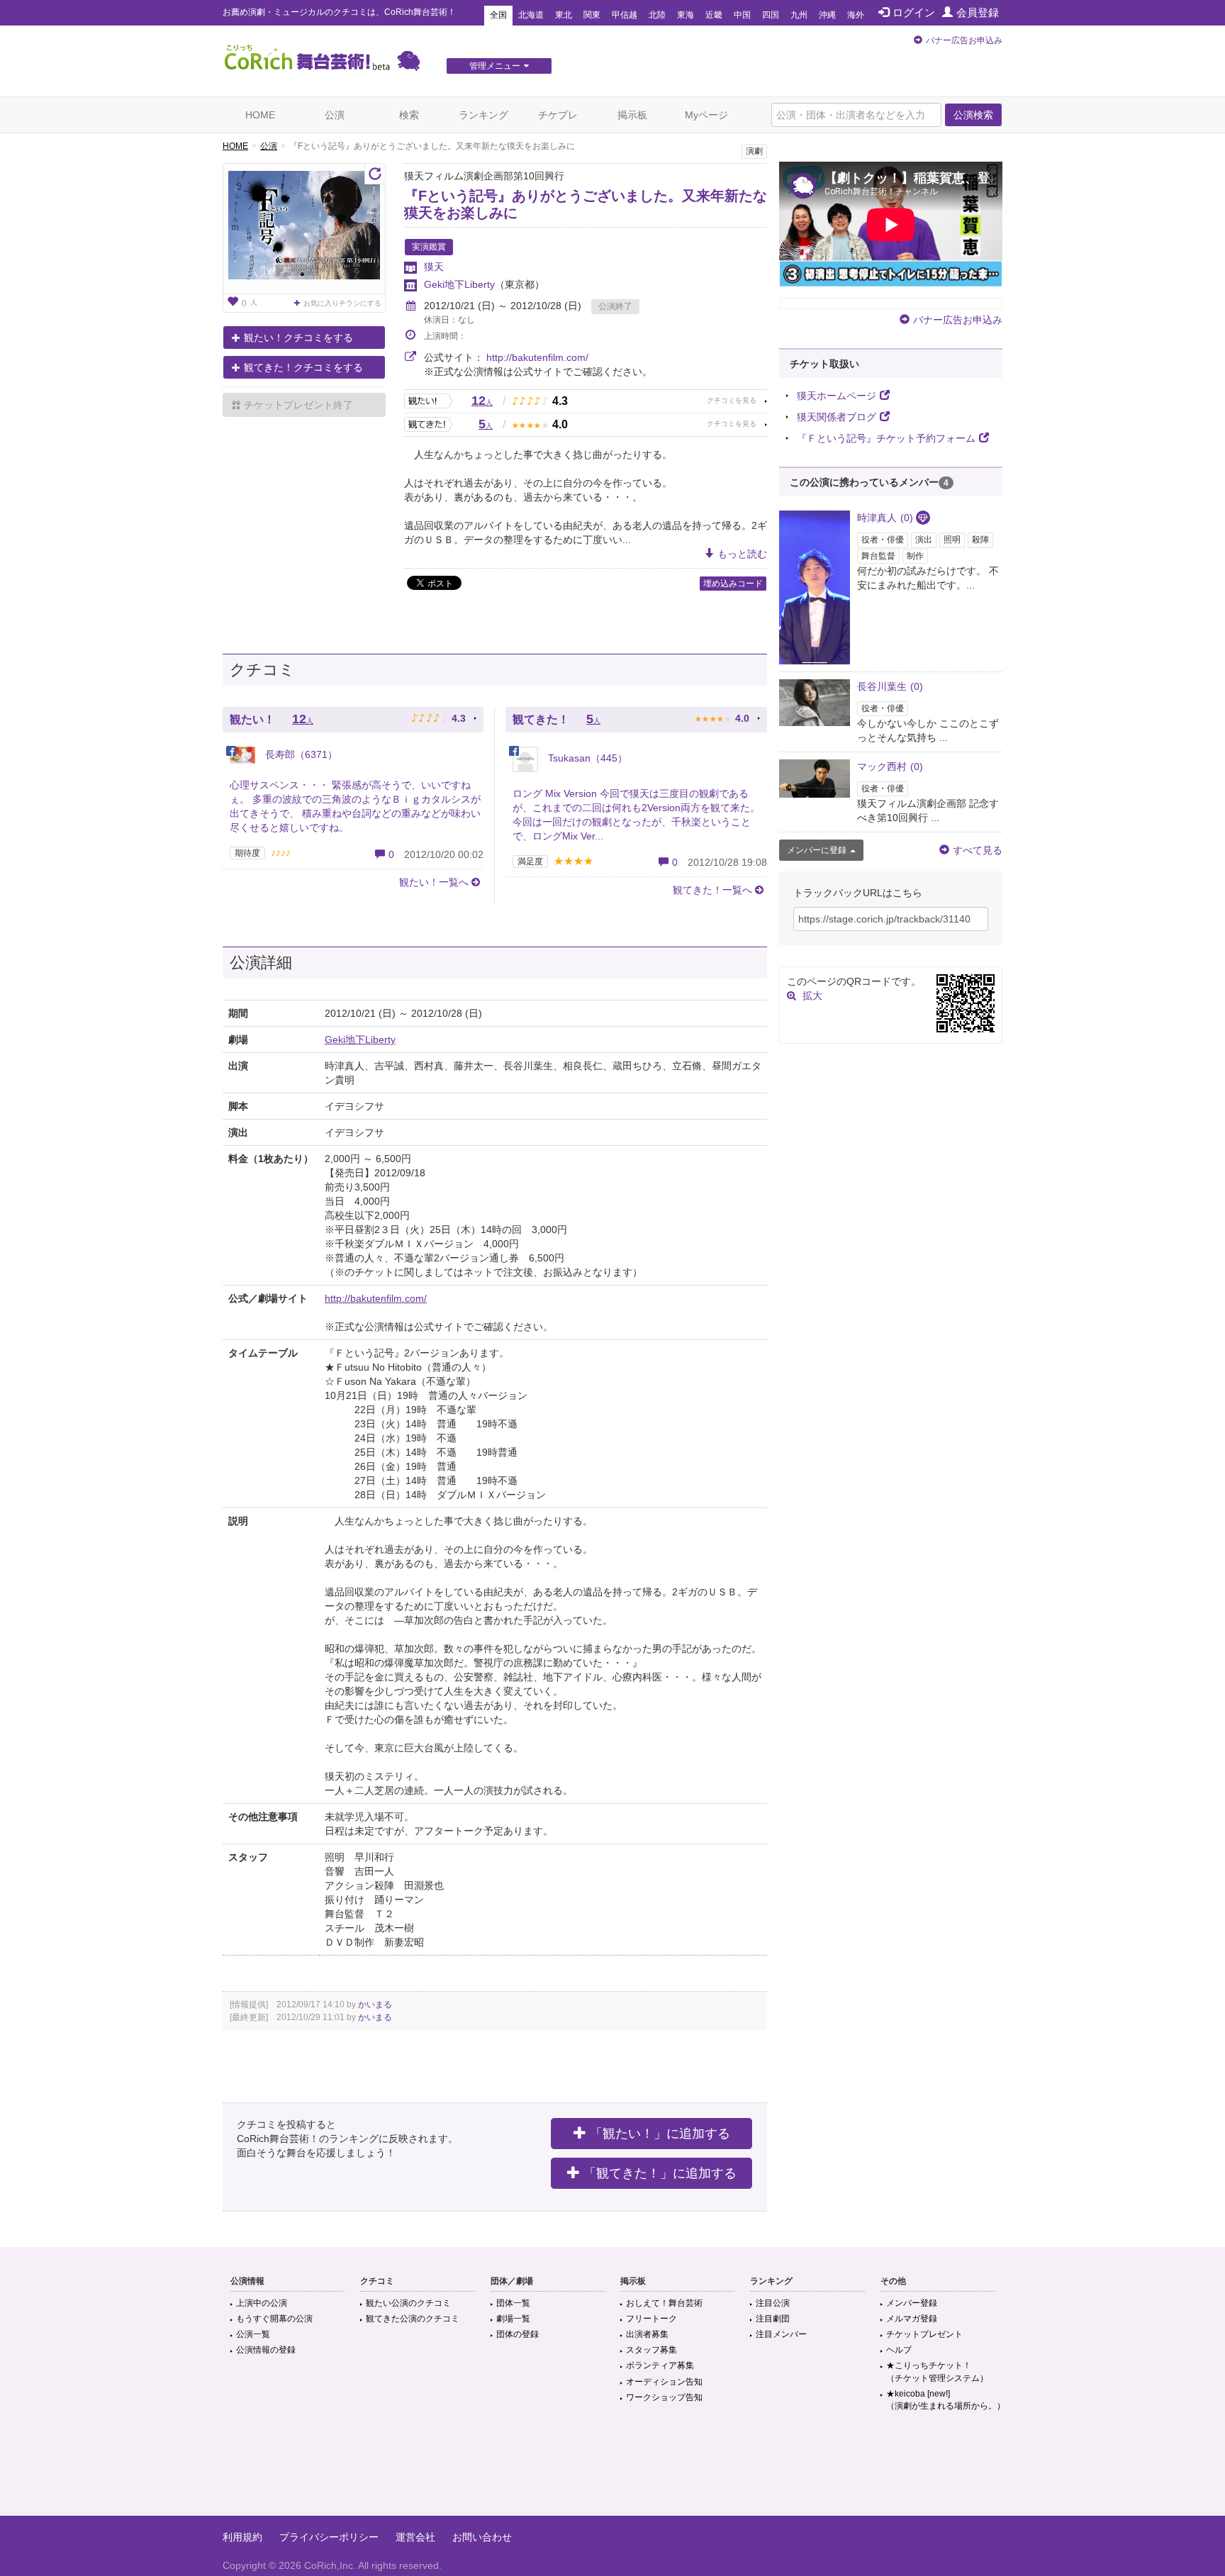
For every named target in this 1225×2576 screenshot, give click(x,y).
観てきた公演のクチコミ (413, 2319)
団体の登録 (518, 2334)
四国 (771, 15)
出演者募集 (647, 2334)
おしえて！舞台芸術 (664, 2303)
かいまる (375, 2005)
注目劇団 (773, 2319)
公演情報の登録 (266, 2350)
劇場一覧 (513, 2319)
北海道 (531, 15)
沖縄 (827, 15)
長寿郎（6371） (300, 754)
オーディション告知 (664, 2382)
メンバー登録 (912, 2303)
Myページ (706, 115)
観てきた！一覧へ (712, 890)
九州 (799, 15)
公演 (335, 115)
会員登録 (978, 12)
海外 (856, 15)
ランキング (483, 115)
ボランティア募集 (660, 2365)
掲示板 (632, 115)
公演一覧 (253, 2334)
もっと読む (742, 554)
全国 (498, 15)
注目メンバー (781, 2334)
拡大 (812, 996)
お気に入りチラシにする (342, 303)
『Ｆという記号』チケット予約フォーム (886, 438)
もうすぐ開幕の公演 (274, 2319)
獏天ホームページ (837, 396)
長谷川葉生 (890, 686)
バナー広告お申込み (964, 40)
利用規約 (242, 2537)
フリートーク (651, 2319)
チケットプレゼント (924, 2334)
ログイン (914, 12)
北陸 (657, 15)
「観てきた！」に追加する (660, 2173)
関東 (592, 15)
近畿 (714, 15)
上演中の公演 (262, 2303)
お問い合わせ (482, 2537)
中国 (742, 15)
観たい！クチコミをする (298, 338)
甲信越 (625, 15)
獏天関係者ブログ (837, 417)
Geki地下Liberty (459, 284)
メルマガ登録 (912, 2319)
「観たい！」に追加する (660, 2134)
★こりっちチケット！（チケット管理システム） (937, 2371)
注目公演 (773, 2303)
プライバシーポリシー (329, 2537)
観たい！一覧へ (434, 882)
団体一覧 (513, 2303)
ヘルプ (899, 2350)
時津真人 (885, 518)
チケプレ (558, 115)
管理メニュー (495, 66)
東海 (686, 15)
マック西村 (890, 766)
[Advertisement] (612, 2470)
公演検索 (973, 115)
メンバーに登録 (817, 850)
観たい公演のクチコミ (408, 2303)
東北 (564, 15)
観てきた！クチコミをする (303, 367)
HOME (260, 115)
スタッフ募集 (651, 2350)
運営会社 (415, 2537)
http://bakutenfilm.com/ (537, 357)
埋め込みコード (733, 584)
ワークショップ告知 (664, 2397)
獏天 (434, 267)
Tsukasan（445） (586, 758)
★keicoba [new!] (946, 2400)
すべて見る (978, 850)
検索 (409, 115)
